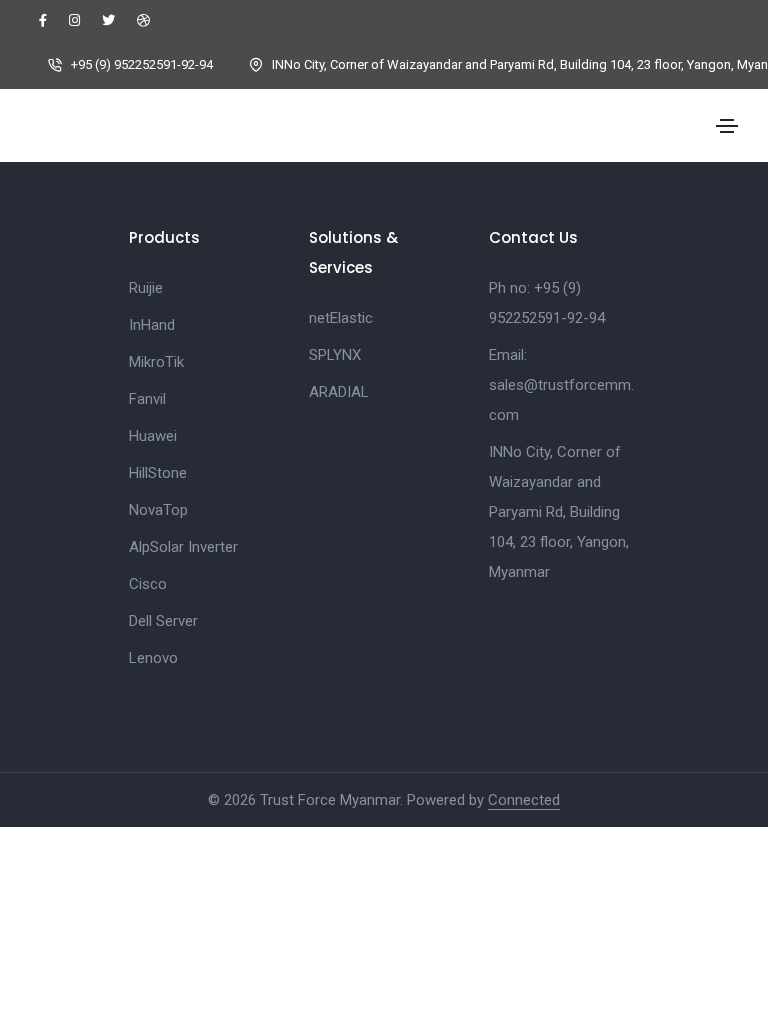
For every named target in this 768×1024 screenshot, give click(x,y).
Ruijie (146, 288)
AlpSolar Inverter (183, 547)
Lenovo (153, 658)
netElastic (341, 318)
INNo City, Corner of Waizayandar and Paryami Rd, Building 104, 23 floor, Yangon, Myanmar (559, 512)
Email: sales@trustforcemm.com (561, 385)
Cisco (148, 584)
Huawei (153, 436)
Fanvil (147, 399)
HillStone (158, 473)
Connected (524, 800)
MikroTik (156, 362)
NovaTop (158, 510)
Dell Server (163, 621)
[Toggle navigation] (727, 126)
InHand (152, 325)
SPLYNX (335, 355)
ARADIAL (339, 392)
